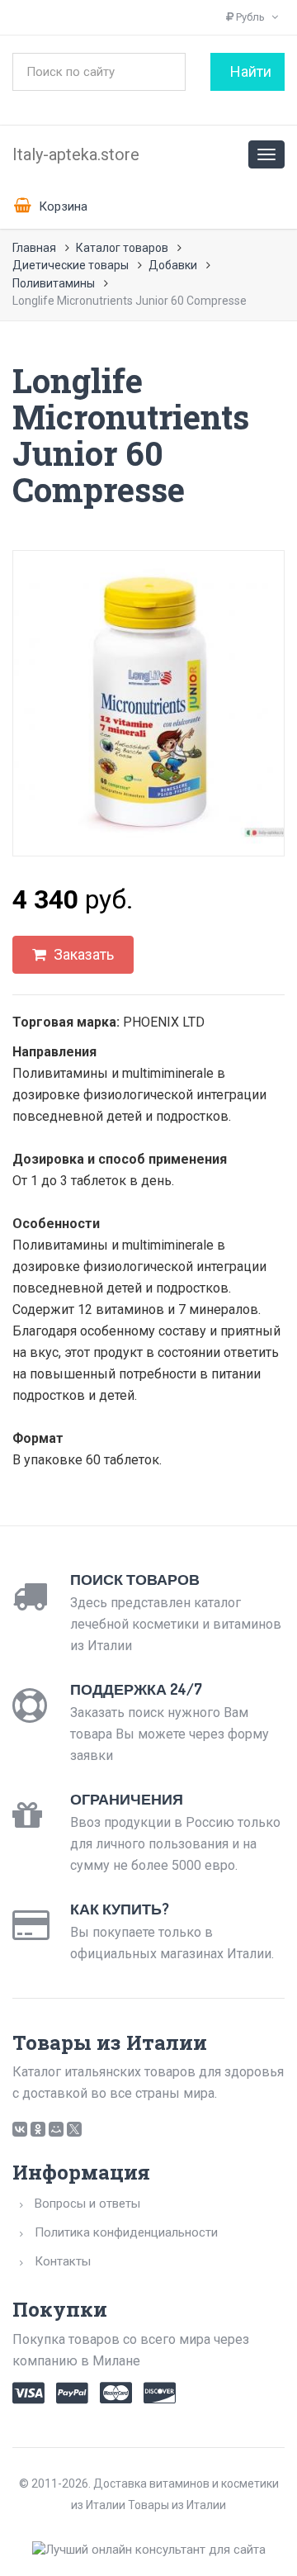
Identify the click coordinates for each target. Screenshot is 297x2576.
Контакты (63, 2261)
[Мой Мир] (56, 2129)
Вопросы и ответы (87, 2204)
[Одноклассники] (38, 2129)
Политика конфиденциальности (126, 2232)
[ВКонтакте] (20, 2129)
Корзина (61, 206)
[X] (74, 2129)
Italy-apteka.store (76, 154)
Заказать (82, 954)
